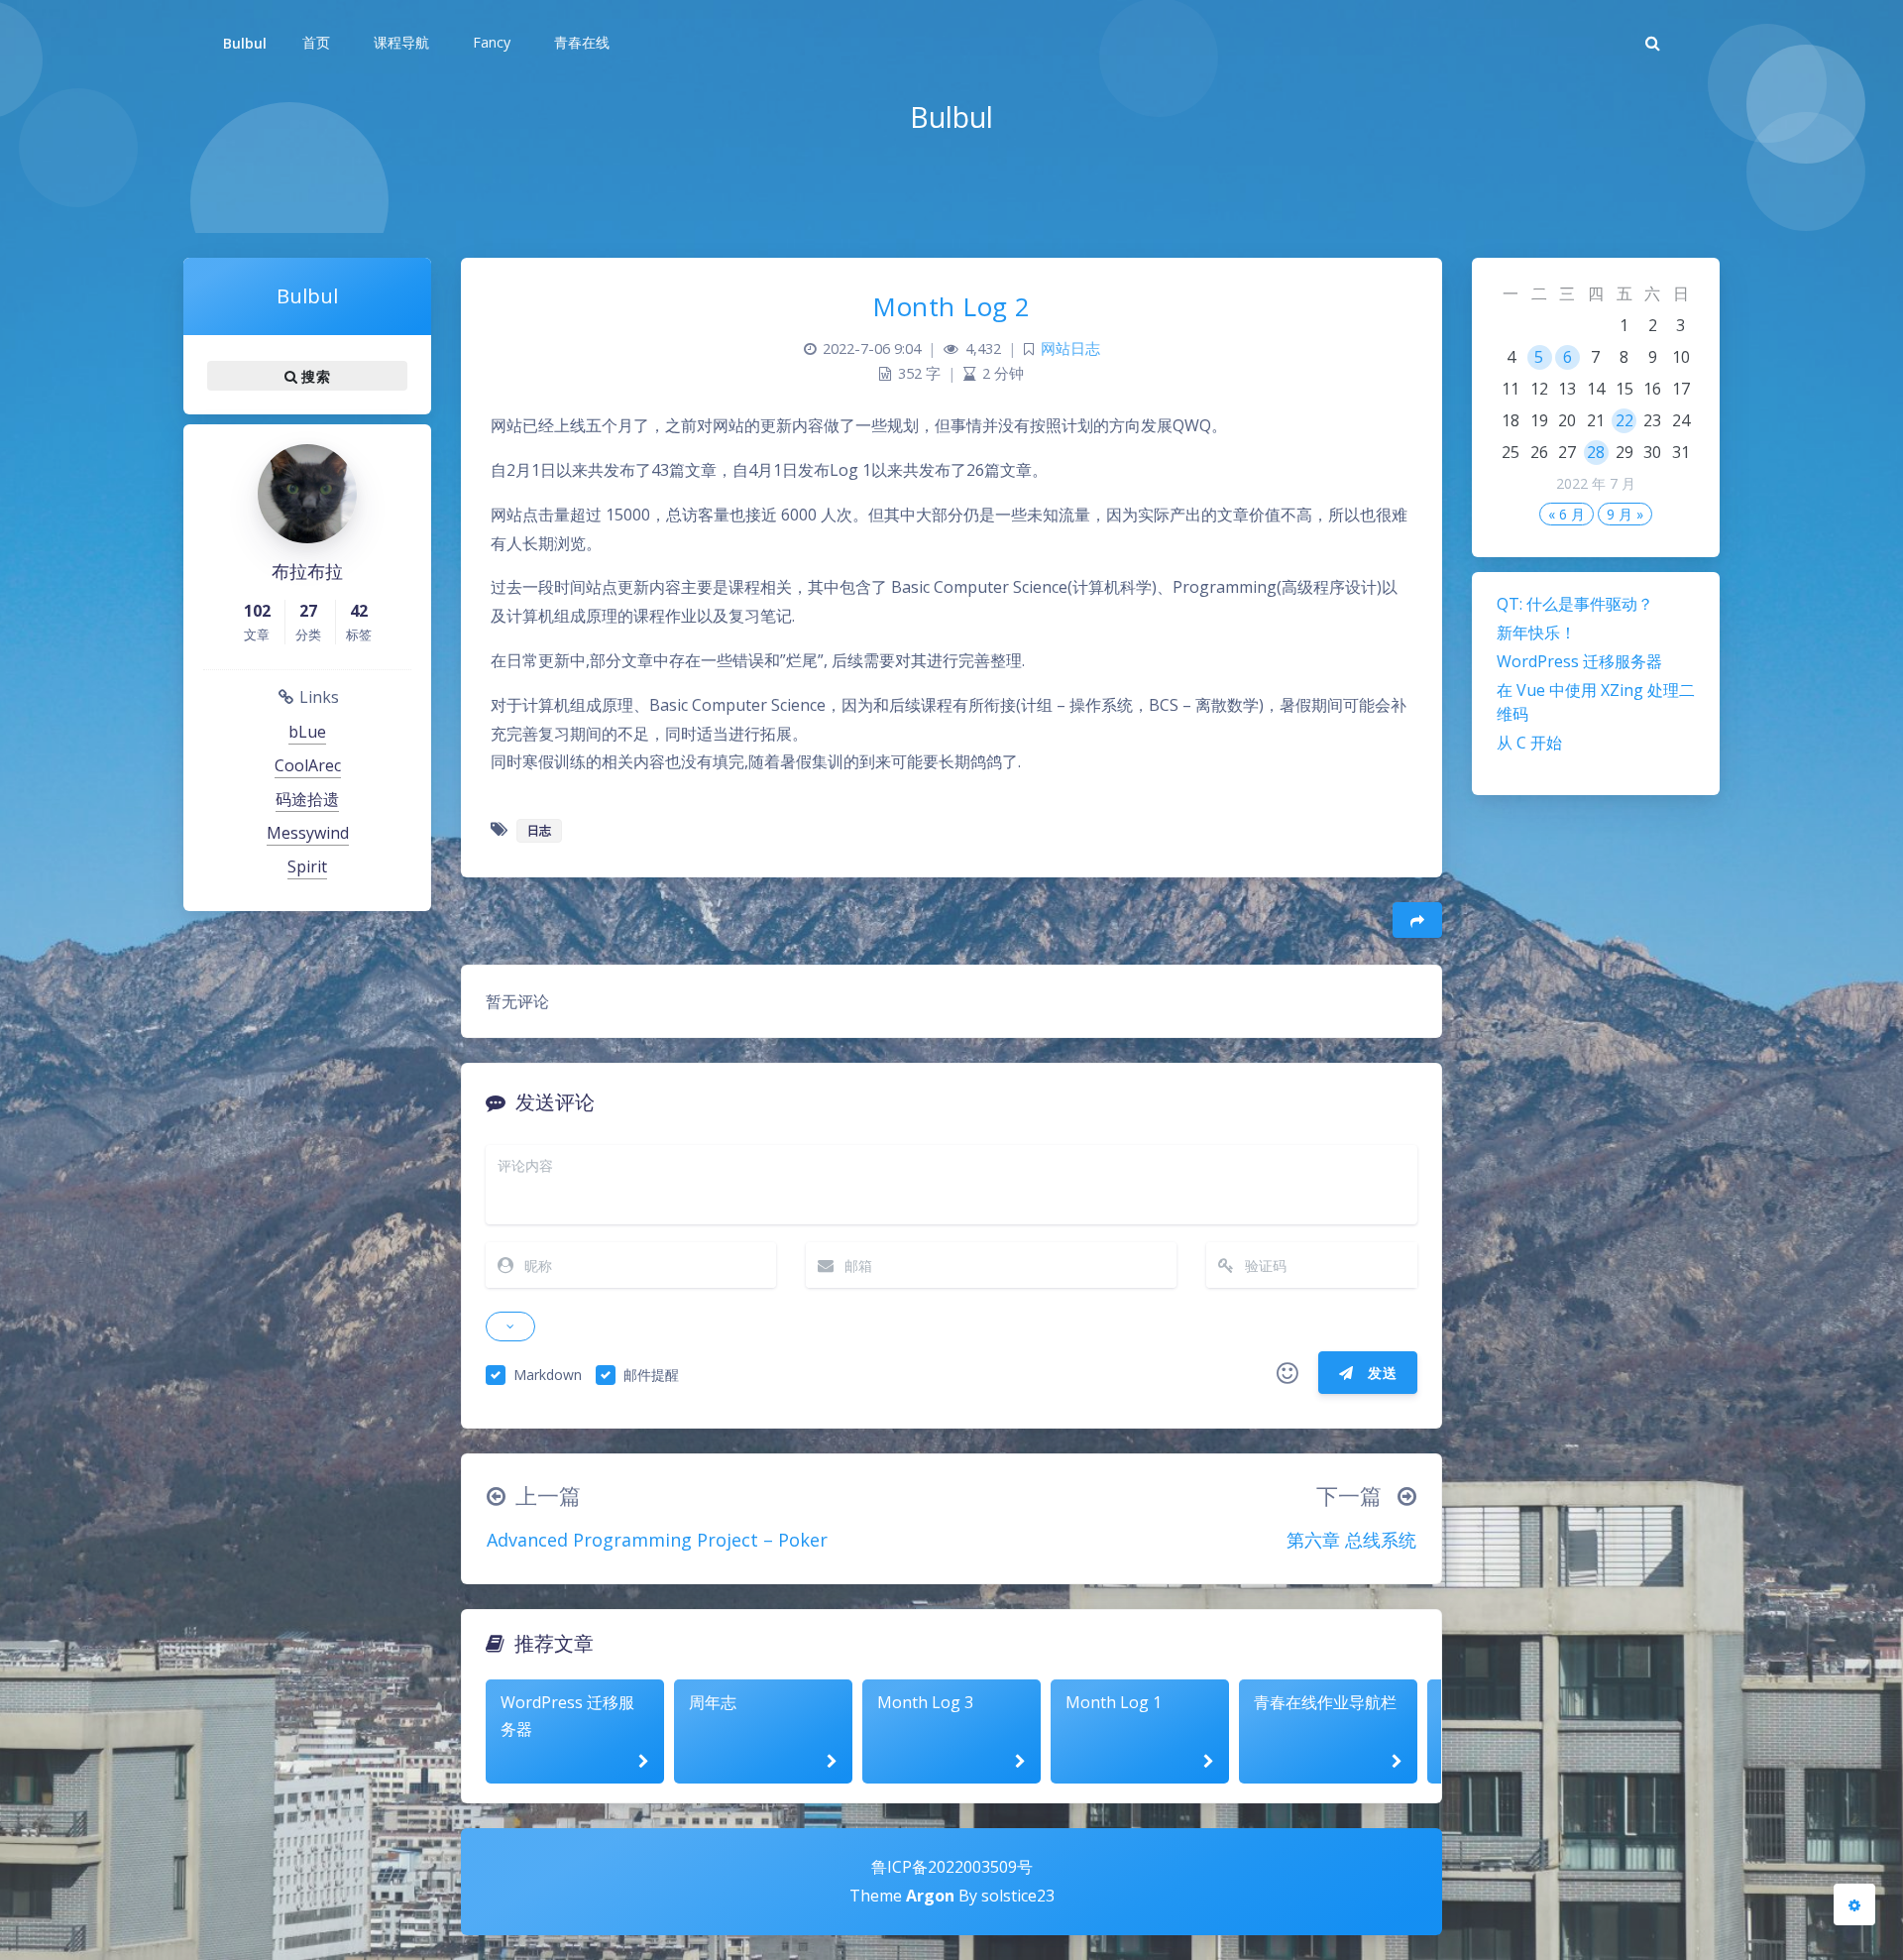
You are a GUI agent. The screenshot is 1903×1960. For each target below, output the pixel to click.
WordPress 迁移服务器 (1579, 661)
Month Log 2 (951, 306)
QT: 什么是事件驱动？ (1575, 604)
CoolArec (308, 765)
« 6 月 (1567, 514)
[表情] (1287, 1373)
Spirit (307, 866)
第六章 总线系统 (1351, 1540)
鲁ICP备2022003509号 (952, 1867)
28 (1596, 452)
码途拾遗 (307, 799)
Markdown (548, 1375)
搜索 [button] (314, 376)
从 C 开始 (1529, 743)
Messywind (308, 833)
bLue (307, 732)
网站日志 (1070, 348)
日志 (539, 830)
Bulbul (245, 43)
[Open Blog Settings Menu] (1854, 1904)
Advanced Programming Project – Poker (657, 1540)
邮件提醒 (651, 1375)
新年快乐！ (1536, 633)
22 (1624, 420)
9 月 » (1625, 514)
